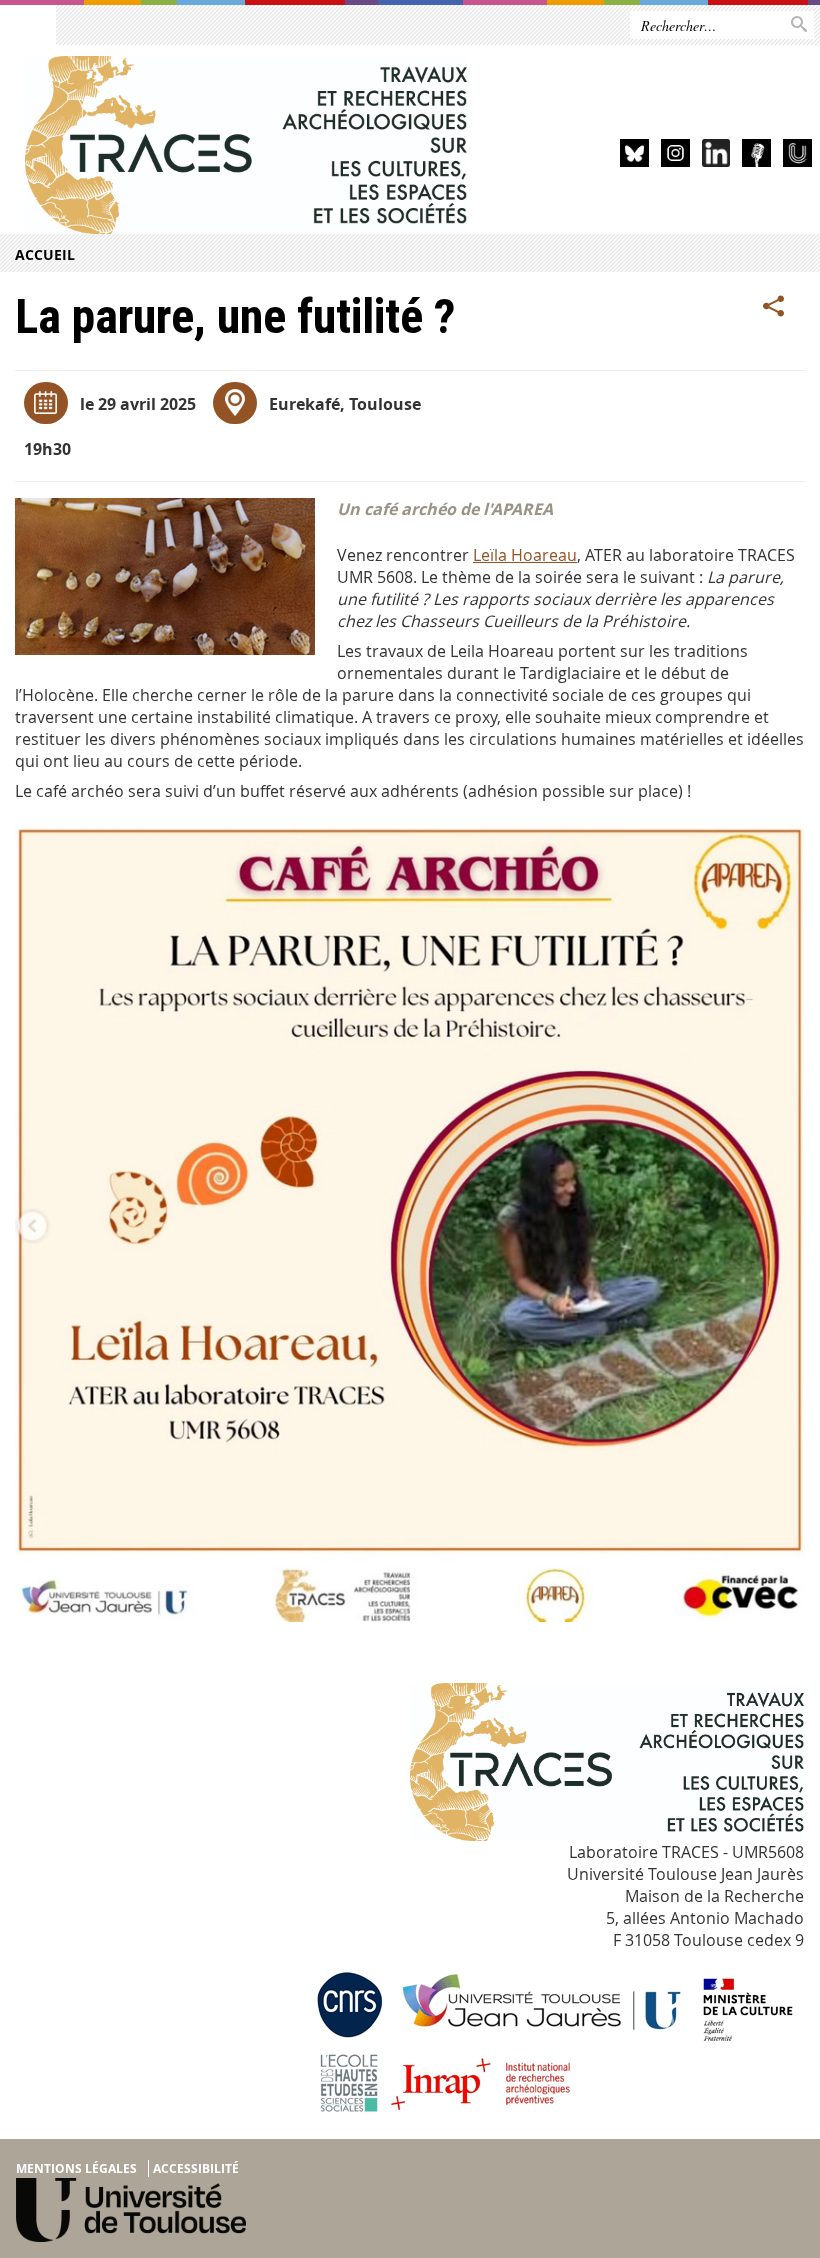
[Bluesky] (634, 156)
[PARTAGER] (774, 307)
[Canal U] (797, 156)
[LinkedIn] (716, 156)
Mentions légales (76, 2168)
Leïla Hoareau (525, 555)
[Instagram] (675, 156)
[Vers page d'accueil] (246, 145)
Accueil (45, 254)
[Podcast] (756, 156)
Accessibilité (196, 2168)
